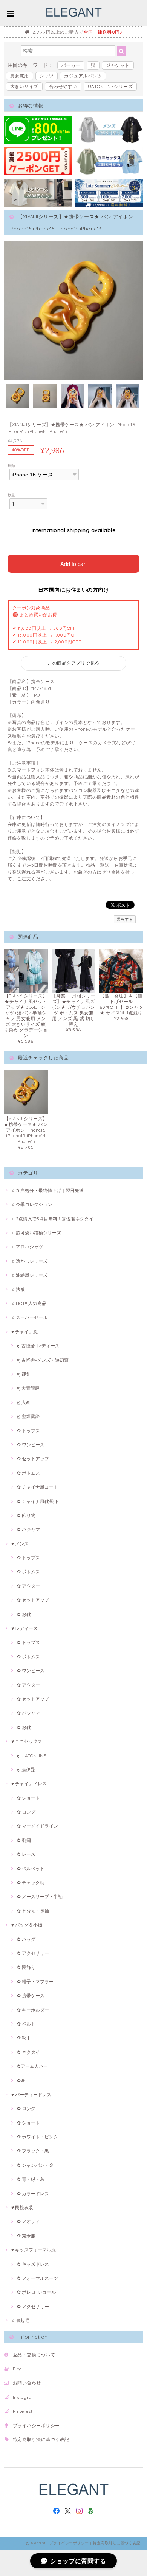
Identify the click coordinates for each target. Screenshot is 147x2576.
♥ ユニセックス (27, 1741)
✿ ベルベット (31, 1869)
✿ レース (26, 1854)
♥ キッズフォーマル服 (34, 2250)
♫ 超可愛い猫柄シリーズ (36, 1233)
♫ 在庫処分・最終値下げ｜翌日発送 (47, 1190)
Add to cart (73, 564)
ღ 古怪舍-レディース (38, 1346)
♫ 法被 (18, 1289)
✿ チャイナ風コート (38, 1487)
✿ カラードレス (33, 2193)
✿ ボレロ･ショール (36, 2292)
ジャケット (118, 65)
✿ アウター (28, 1586)
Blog (18, 2369)
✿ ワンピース (31, 1445)
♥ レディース (24, 1628)
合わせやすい (63, 86)
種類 (11, 465)
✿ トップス (28, 1431)
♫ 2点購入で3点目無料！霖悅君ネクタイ (52, 1219)
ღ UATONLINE (31, 1756)
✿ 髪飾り (26, 1967)
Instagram (24, 2397)
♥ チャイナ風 (24, 1332)
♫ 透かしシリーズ (29, 1261)
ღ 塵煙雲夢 (28, 1416)
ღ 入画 (24, 1402)
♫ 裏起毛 (20, 2320)
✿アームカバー (32, 2066)
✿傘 (21, 2080)
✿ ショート (28, 1798)
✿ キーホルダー (33, 2010)
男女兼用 (20, 76)
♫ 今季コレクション (32, 1204)
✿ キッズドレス (33, 2264)
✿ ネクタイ (28, 2052)
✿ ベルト (26, 2024)
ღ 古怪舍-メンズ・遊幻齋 (43, 1360)
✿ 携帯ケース (31, 1995)
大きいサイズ (24, 86)
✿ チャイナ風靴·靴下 (38, 1501)
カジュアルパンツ (83, 76)
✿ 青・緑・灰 (31, 2179)
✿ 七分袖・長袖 (33, 1911)
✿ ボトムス (28, 1473)
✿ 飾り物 (26, 1515)
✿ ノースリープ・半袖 (40, 1896)
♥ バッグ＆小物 (27, 1925)
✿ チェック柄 (31, 1883)
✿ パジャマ (28, 1529)
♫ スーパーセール (29, 1317)
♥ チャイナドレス (29, 1784)
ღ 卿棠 (24, 1374)
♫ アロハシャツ (27, 1247)
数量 (11, 495)
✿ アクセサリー (33, 1953)
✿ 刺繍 (24, 1840)
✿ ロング (26, 1812)
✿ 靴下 (24, 2038)
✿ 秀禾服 (26, 2236)
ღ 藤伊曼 (26, 1770)
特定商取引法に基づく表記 (41, 2439)
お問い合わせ (27, 2383)
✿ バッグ (26, 1939)
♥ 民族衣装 (22, 2207)
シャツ (47, 76)
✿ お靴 (24, 1614)
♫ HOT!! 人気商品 (29, 1303)
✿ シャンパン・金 (35, 2165)
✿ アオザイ (28, 2221)
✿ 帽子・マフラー (35, 1981)
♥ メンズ (20, 1544)
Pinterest (23, 2411)
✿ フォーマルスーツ (38, 2278)
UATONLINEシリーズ (110, 86)
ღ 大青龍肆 (28, 1388)
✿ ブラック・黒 (33, 2151)
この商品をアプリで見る (73, 663)
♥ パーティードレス (31, 2094)
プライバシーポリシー (36, 2425)
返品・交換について (34, 2355)
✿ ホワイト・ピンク (38, 2137)
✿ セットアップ (33, 1459)
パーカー (71, 65)
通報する (125, 919)
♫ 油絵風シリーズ (29, 1275)
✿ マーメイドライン (38, 1826)
